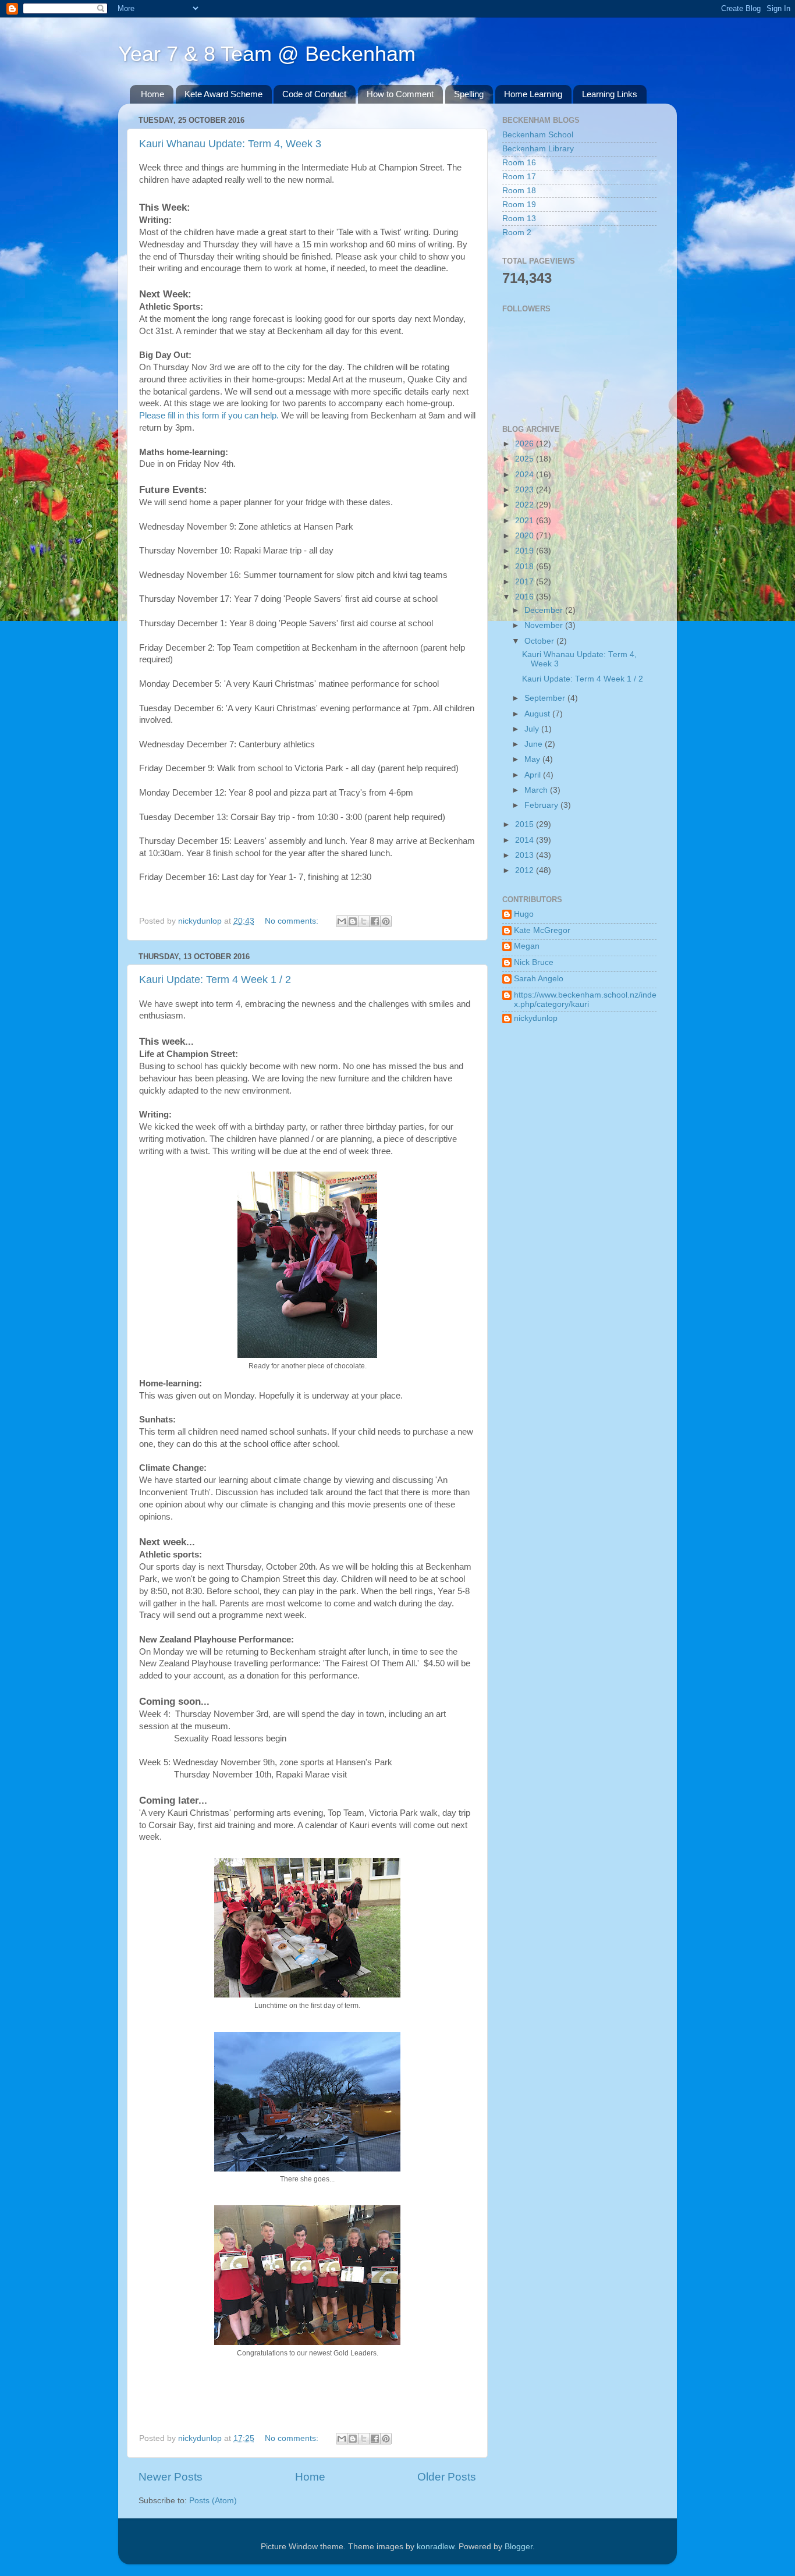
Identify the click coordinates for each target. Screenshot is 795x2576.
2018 (526, 567)
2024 (526, 475)
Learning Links (610, 94)
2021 (526, 521)
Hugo (524, 914)
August (538, 714)
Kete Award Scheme (223, 94)
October (540, 641)
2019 (526, 551)
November (545, 625)
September (546, 698)
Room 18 (519, 191)
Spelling (469, 94)
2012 (526, 870)
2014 (526, 840)
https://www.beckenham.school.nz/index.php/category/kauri (585, 1000)
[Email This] (342, 921)
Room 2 (517, 233)
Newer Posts (171, 2477)
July (533, 729)
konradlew (435, 2547)
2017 (526, 582)
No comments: (293, 921)
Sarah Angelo (539, 979)
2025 (526, 459)
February (542, 805)
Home (152, 94)
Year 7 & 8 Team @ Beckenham (267, 54)
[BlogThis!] (353, 921)
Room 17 (519, 177)
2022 (526, 505)
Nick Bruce (534, 962)
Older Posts (447, 2477)
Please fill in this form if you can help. (209, 416)
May (533, 759)
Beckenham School (538, 135)
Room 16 (519, 163)
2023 (526, 490)
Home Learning (533, 94)
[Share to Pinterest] (386, 921)
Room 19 (519, 205)
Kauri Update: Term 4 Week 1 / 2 (215, 980)
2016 (526, 597)
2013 (526, 855)
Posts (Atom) (213, 2501)
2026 (526, 444)
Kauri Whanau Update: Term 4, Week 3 (230, 144)
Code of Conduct (314, 94)
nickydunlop (536, 1018)
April (534, 775)
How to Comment (400, 94)
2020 (526, 536)
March (537, 790)
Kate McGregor (542, 930)
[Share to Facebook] (375, 921)
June (535, 744)
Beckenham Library (538, 149)
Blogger (519, 2547)
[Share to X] (364, 921)
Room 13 (519, 219)
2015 (526, 824)
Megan (527, 946)
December (545, 610)
